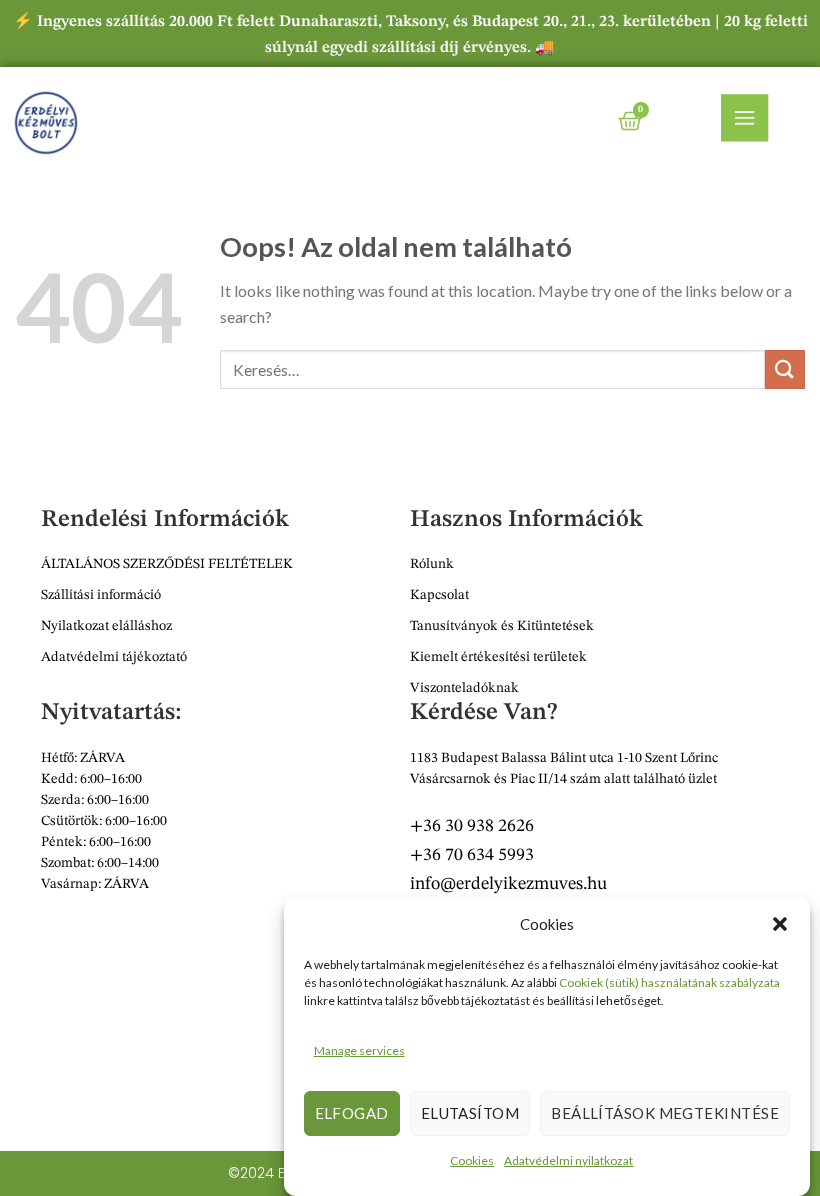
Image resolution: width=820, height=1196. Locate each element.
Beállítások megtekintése (665, 1113)
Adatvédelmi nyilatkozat (568, 1160)
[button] (780, 924)
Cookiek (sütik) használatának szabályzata (669, 982)
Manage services (359, 1050)
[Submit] (785, 369)
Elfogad (352, 1113)
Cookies (472, 1160)
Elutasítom (470, 1113)
